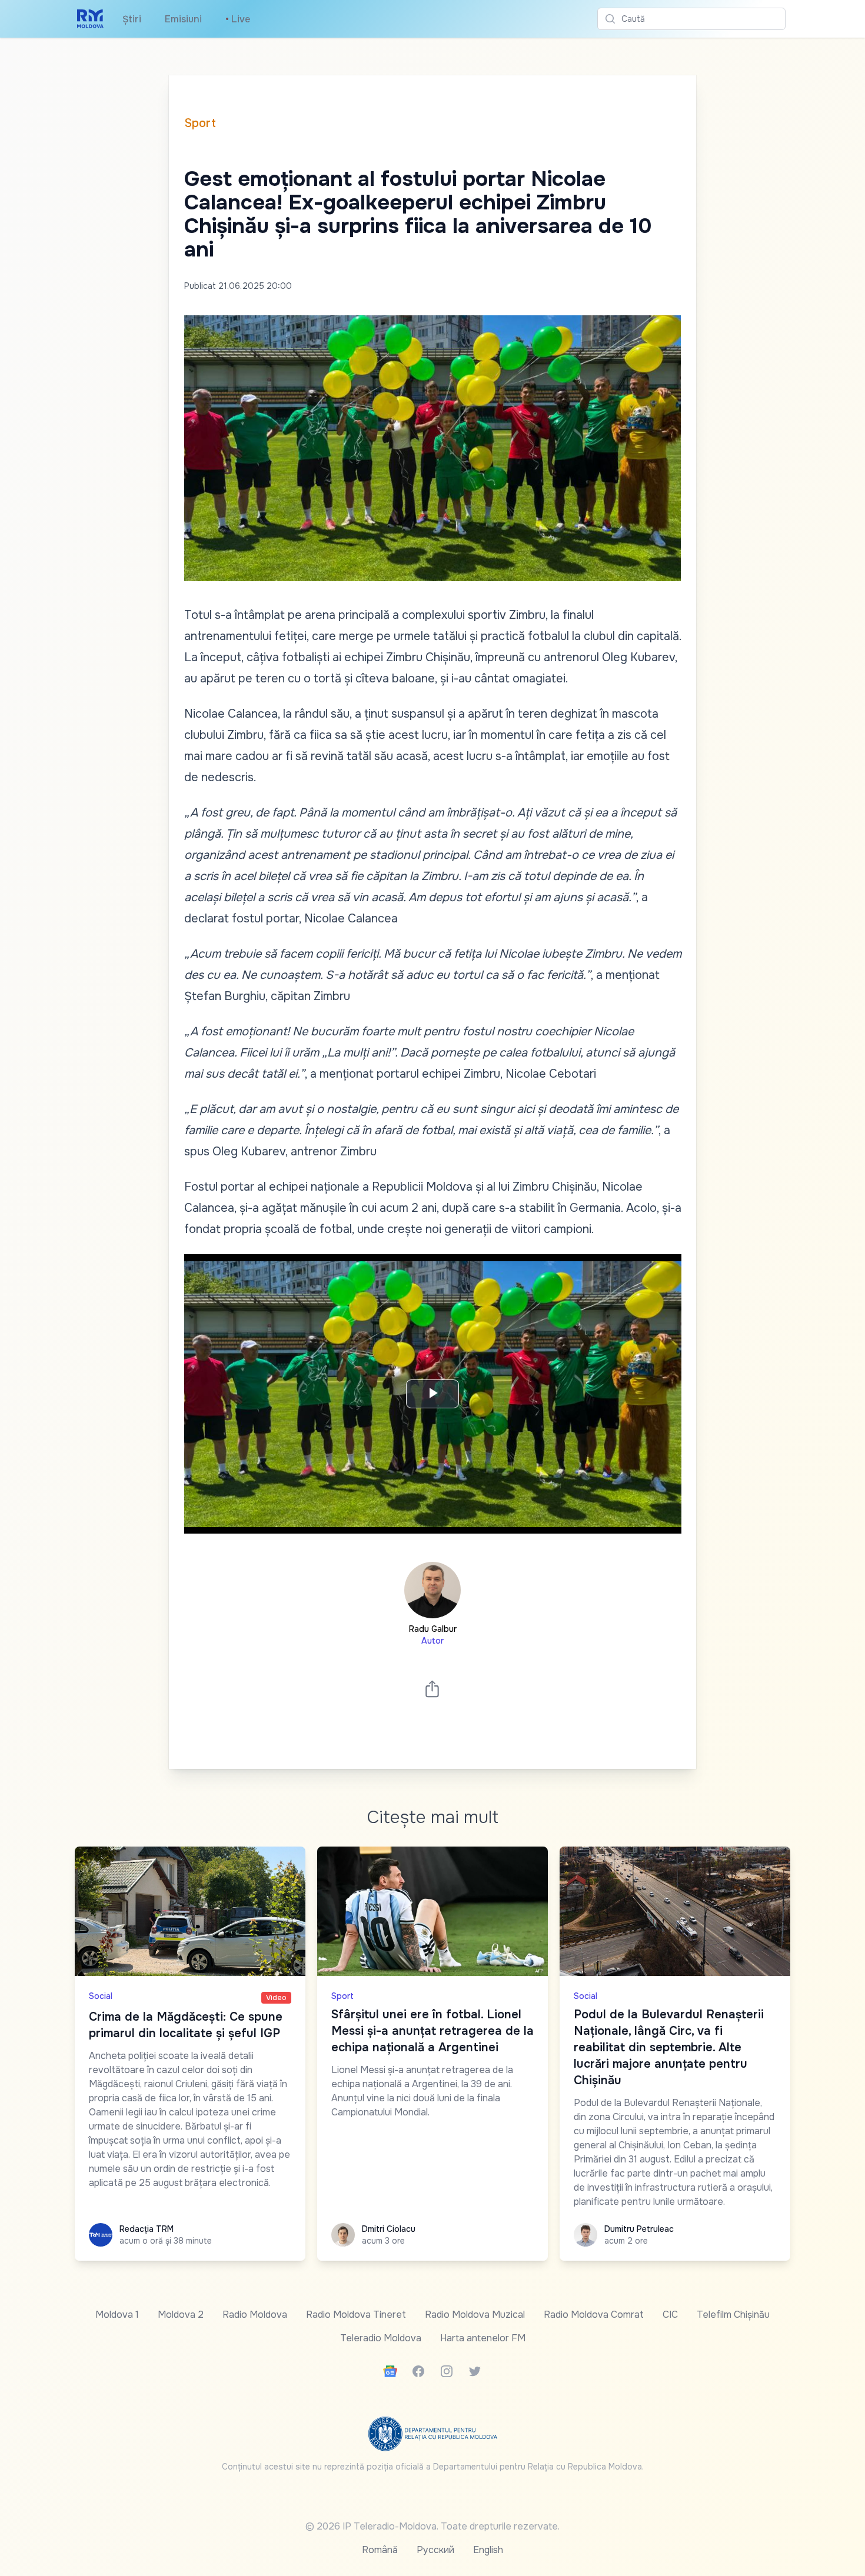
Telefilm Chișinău (733, 2315)
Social (101, 1996)
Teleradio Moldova (381, 2338)
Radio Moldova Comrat (594, 2315)
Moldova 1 (117, 2315)
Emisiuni (183, 19)
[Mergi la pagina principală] (90, 19)
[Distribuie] (432, 1689)
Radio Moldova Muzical (475, 2315)
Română (380, 2550)
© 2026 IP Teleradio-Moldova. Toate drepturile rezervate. (432, 2526)
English (488, 2550)
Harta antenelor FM (483, 2338)
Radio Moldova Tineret (356, 2315)
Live (238, 19)
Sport (200, 123)
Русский (435, 2550)
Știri (132, 19)
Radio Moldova (255, 2315)
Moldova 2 (181, 2315)
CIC (670, 2315)
